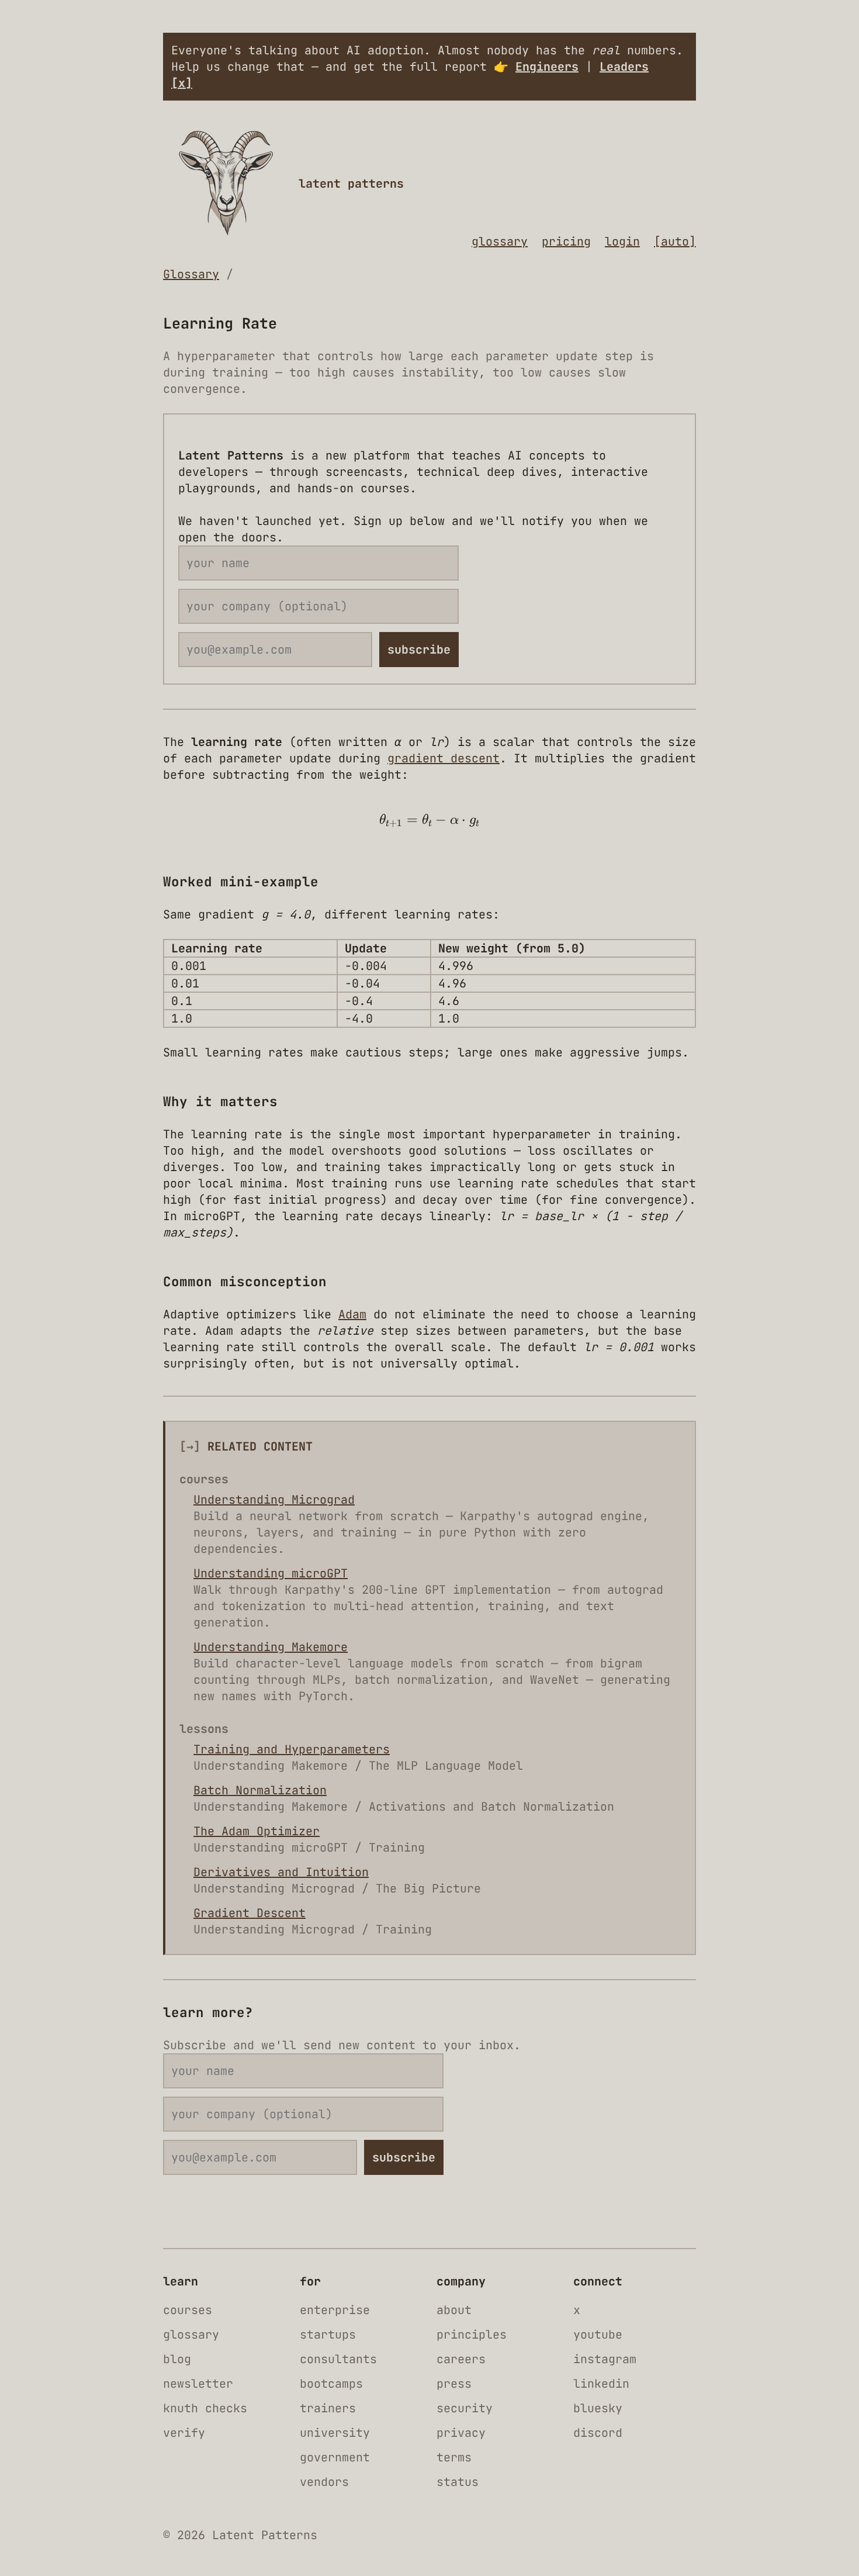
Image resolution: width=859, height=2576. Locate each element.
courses (188, 2310)
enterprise (335, 2310)
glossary (500, 241)
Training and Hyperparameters (292, 1749)
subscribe (419, 650)
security (465, 2408)
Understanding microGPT (271, 1573)
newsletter (198, 2384)
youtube (598, 2335)
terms (454, 2457)
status (458, 2482)
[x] (182, 83)
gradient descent (444, 758)
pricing (566, 241)
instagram (605, 2359)
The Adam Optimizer (257, 1831)
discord (598, 2433)
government (335, 2457)
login (622, 241)
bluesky (598, 2408)
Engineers (547, 67)
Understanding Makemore (271, 1647)
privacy (461, 2433)
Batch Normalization (260, 1790)
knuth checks (205, 2408)
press (454, 2384)
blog (177, 2359)
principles (472, 2335)
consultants (338, 2359)
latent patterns (351, 184)
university (335, 2433)
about (454, 2310)
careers (461, 2359)
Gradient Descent (250, 1913)
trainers (328, 2408)
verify (184, 2433)
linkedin (601, 2384)
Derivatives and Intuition (281, 1872)
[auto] (675, 241)
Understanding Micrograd (274, 1500)
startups (328, 2335)
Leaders (624, 67)
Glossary (191, 274)
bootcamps (331, 2384)
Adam (352, 1314)
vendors (324, 2482)
